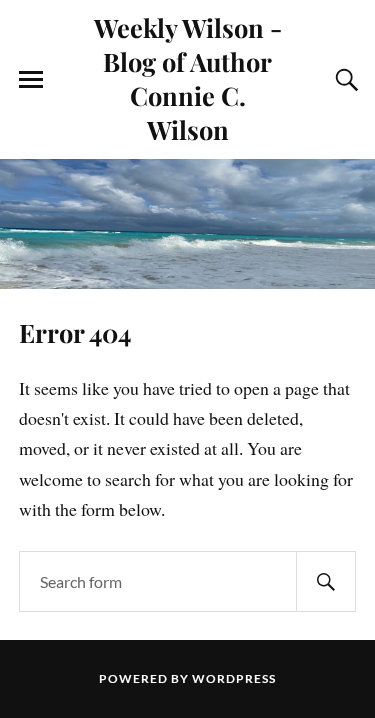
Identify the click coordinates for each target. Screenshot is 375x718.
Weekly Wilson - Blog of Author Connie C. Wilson (188, 78)
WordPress (234, 678)
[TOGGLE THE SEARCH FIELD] (344, 80)
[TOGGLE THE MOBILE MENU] (31, 80)
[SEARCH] (326, 581)
